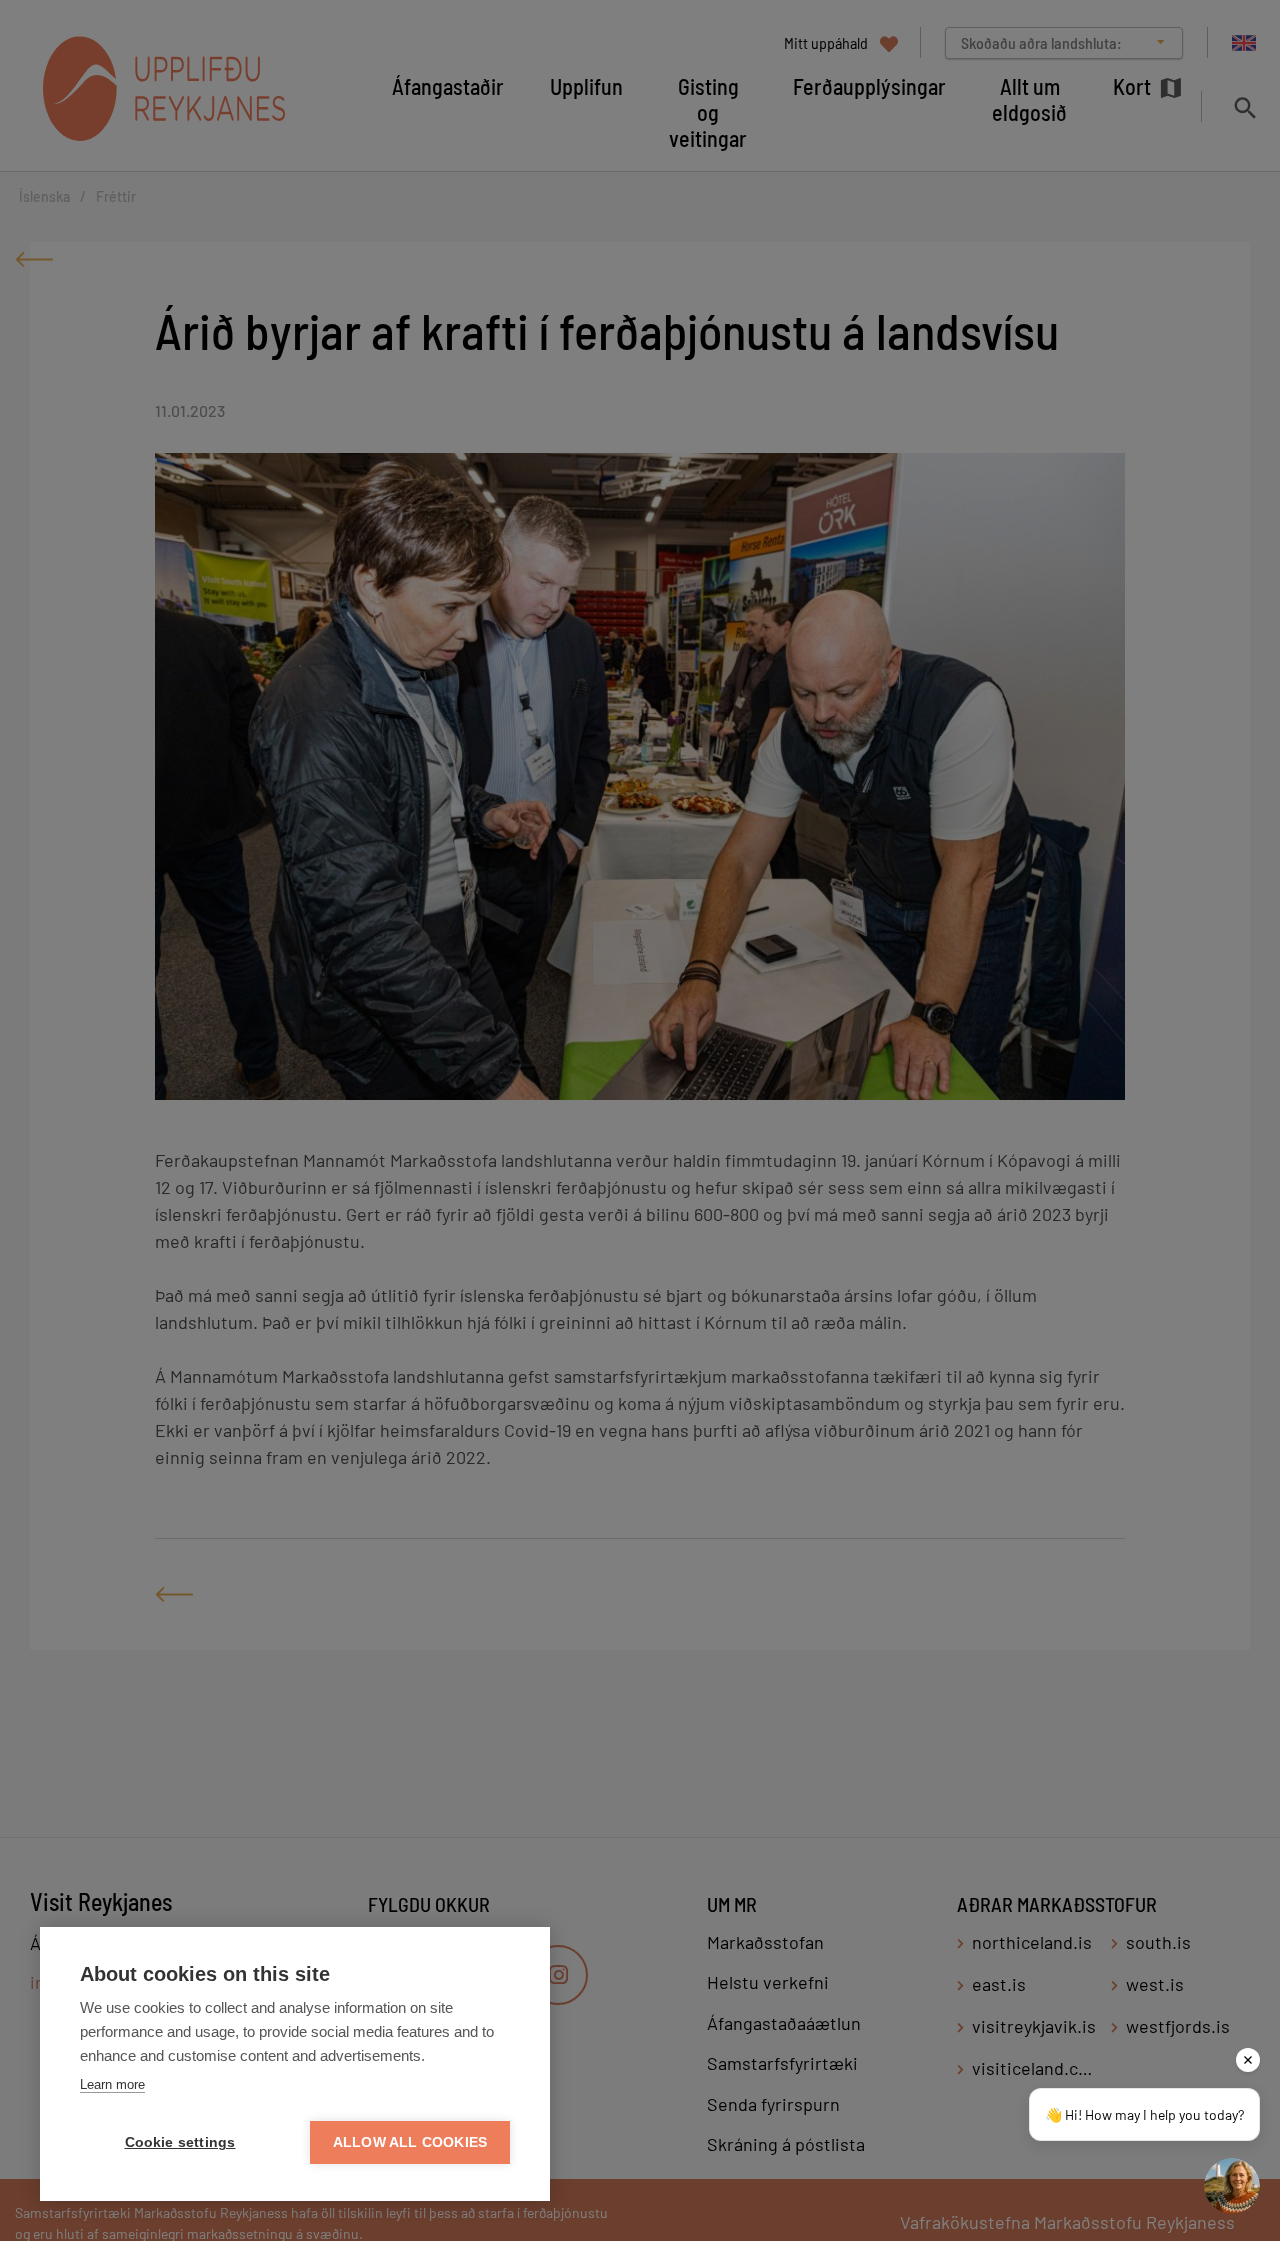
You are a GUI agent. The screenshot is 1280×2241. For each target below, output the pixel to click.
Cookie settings (180, 2142)
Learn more (112, 2084)
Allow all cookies (410, 2142)
